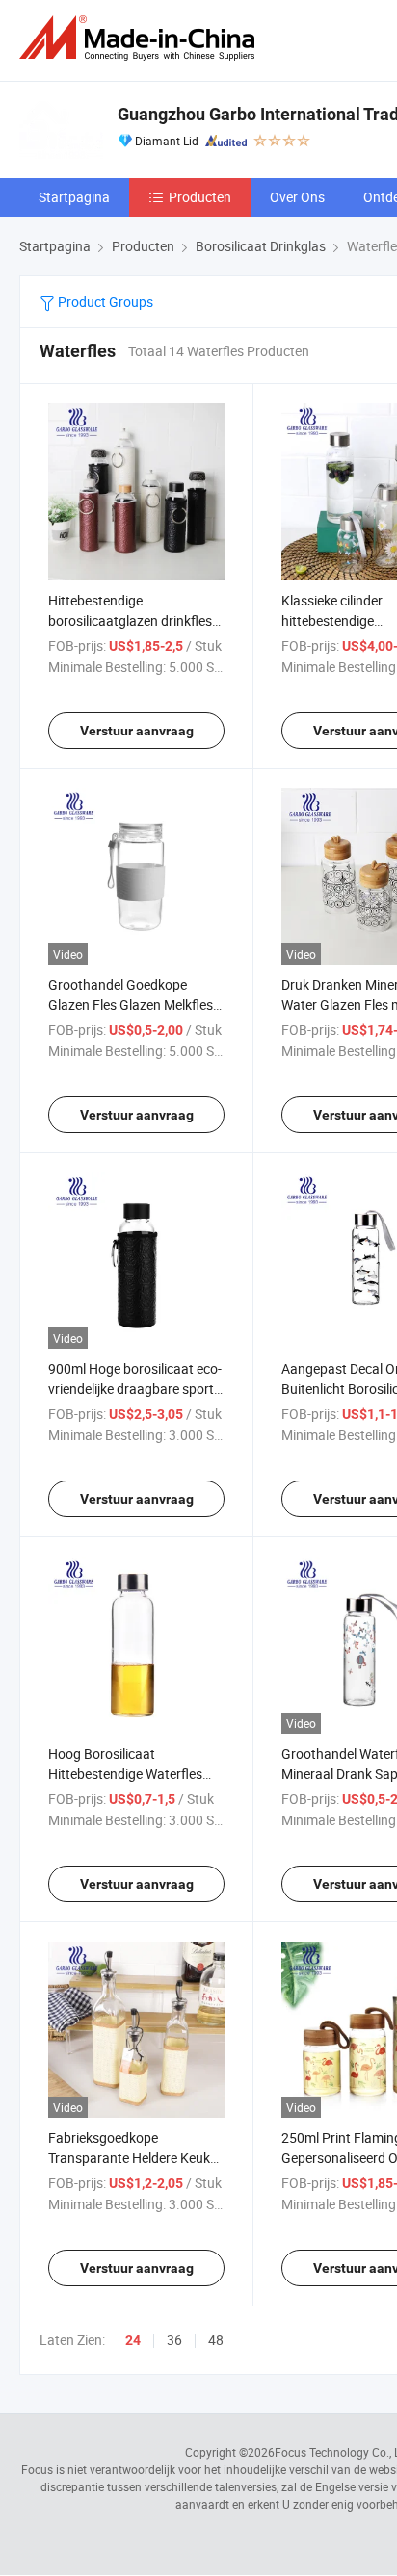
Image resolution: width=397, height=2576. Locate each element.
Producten (200, 197)
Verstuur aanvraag (137, 731)
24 (133, 2340)
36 (174, 2340)
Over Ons (297, 197)
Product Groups (104, 302)
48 (216, 2340)
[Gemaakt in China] (141, 38)
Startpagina (74, 197)
